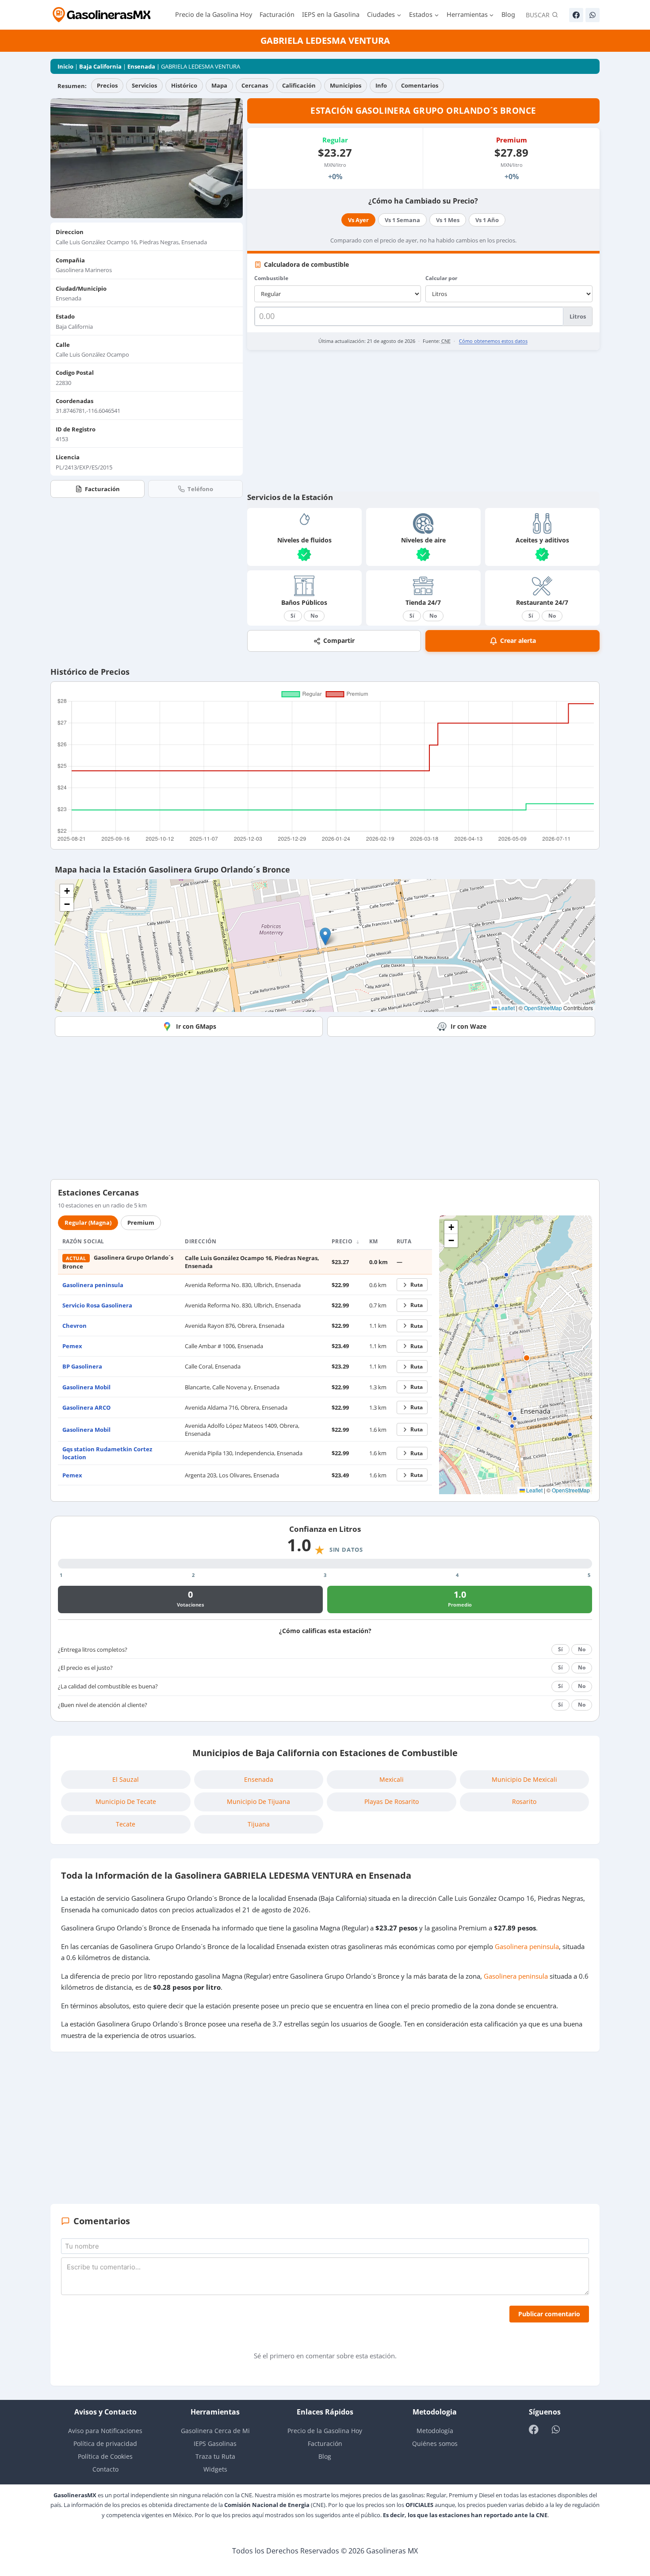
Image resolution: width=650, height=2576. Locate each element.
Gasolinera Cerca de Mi (215, 2431)
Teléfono (200, 489)
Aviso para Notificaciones (105, 2431)
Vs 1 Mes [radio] (448, 220)
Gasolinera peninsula (93, 1285)
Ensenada (141, 66)
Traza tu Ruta (215, 2456)
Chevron (75, 1326)
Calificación (299, 85)
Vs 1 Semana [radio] (402, 220)
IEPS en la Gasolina (331, 14)
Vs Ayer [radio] (358, 220)
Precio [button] (343, 1241)
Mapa (219, 85)
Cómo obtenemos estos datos (493, 341)
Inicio (65, 66)
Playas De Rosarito (392, 1801)
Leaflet (506, 1008)
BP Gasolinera (82, 1366)
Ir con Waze (468, 1026)
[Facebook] (576, 15)
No (314, 616)
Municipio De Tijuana (258, 1801)
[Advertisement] (423, 421)
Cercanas (255, 85)
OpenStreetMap (543, 1008)
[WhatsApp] (593, 15)
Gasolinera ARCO (86, 1407)
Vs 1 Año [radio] (487, 220)
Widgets (215, 2469)
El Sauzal (126, 1779)
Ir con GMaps (196, 1026)
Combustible (271, 278)
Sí (293, 616)
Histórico (184, 85)
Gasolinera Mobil (86, 1387)
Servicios (144, 85)
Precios (107, 85)
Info (381, 85)
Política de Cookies (105, 2456)
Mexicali (392, 1779)
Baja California (100, 66)
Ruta (417, 1285)
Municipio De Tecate (126, 1801)
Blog (508, 14)
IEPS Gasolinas (215, 2443)
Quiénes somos (435, 2443)
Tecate (126, 1824)
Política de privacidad (105, 2443)
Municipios (346, 85)
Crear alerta (518, 640)
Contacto (105, 2469)
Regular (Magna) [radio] (88, 1223)
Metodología (435, 2431)
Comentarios (420, 85)
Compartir (339, 640)
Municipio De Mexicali (524, 1779)
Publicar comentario (549, 2314)
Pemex (72, 1346)
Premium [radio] (141, 1223)
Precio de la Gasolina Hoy (214, 14)
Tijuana (259, 1824)
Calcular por (441, 278)
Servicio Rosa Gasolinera (97, 1305)
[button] (325, 936)
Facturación (277, 14)
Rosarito (524, 1801)
